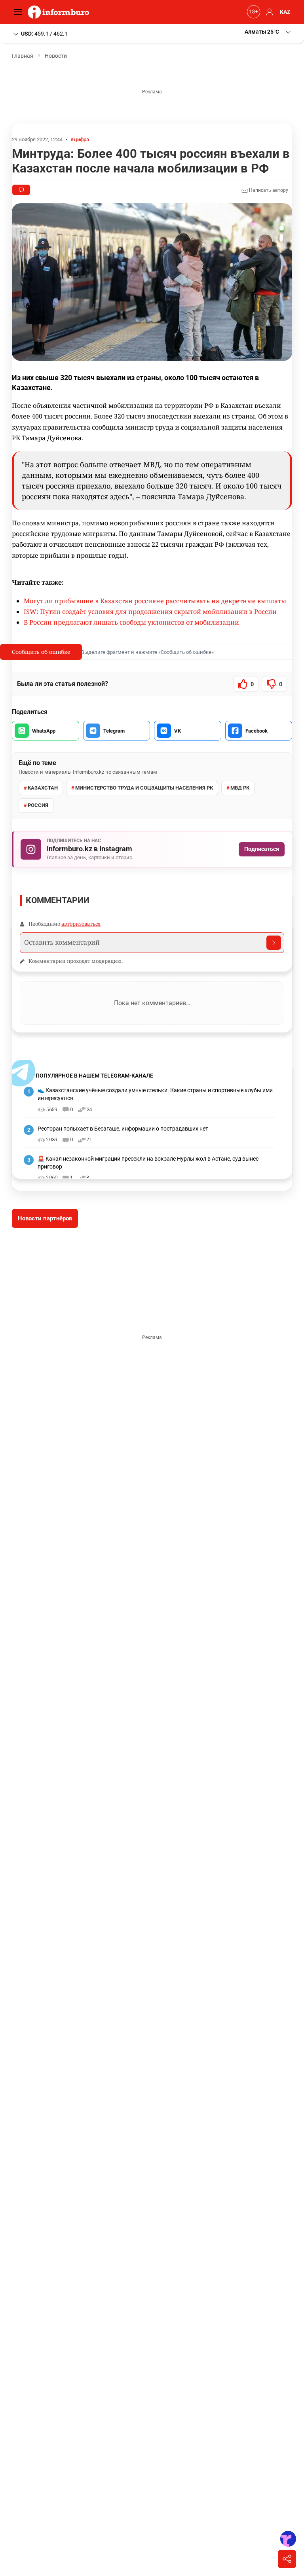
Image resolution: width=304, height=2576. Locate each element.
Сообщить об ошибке (41, 652)
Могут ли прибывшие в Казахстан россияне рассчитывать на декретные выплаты (155, 601)
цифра (82, 139)
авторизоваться (81, 924)
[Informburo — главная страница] (60, 12)
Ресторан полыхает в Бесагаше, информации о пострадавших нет (123, 1129)
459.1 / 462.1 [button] (44, 33)
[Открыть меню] (20, 12)
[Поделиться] (287, 2559)
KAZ (285, 12)
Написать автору (268, 190)
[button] (268, 32)
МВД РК (240, 788)
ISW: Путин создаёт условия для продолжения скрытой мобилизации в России (150, 612)
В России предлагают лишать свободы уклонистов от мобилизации (131, 622)
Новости (56, 56)
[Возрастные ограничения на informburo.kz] (253, 12)
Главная (23, 56)
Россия (38, 805)
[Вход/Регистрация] (268, 12)
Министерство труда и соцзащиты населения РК (144, 788)
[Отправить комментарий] (274, 943)
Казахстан (43, 788)
